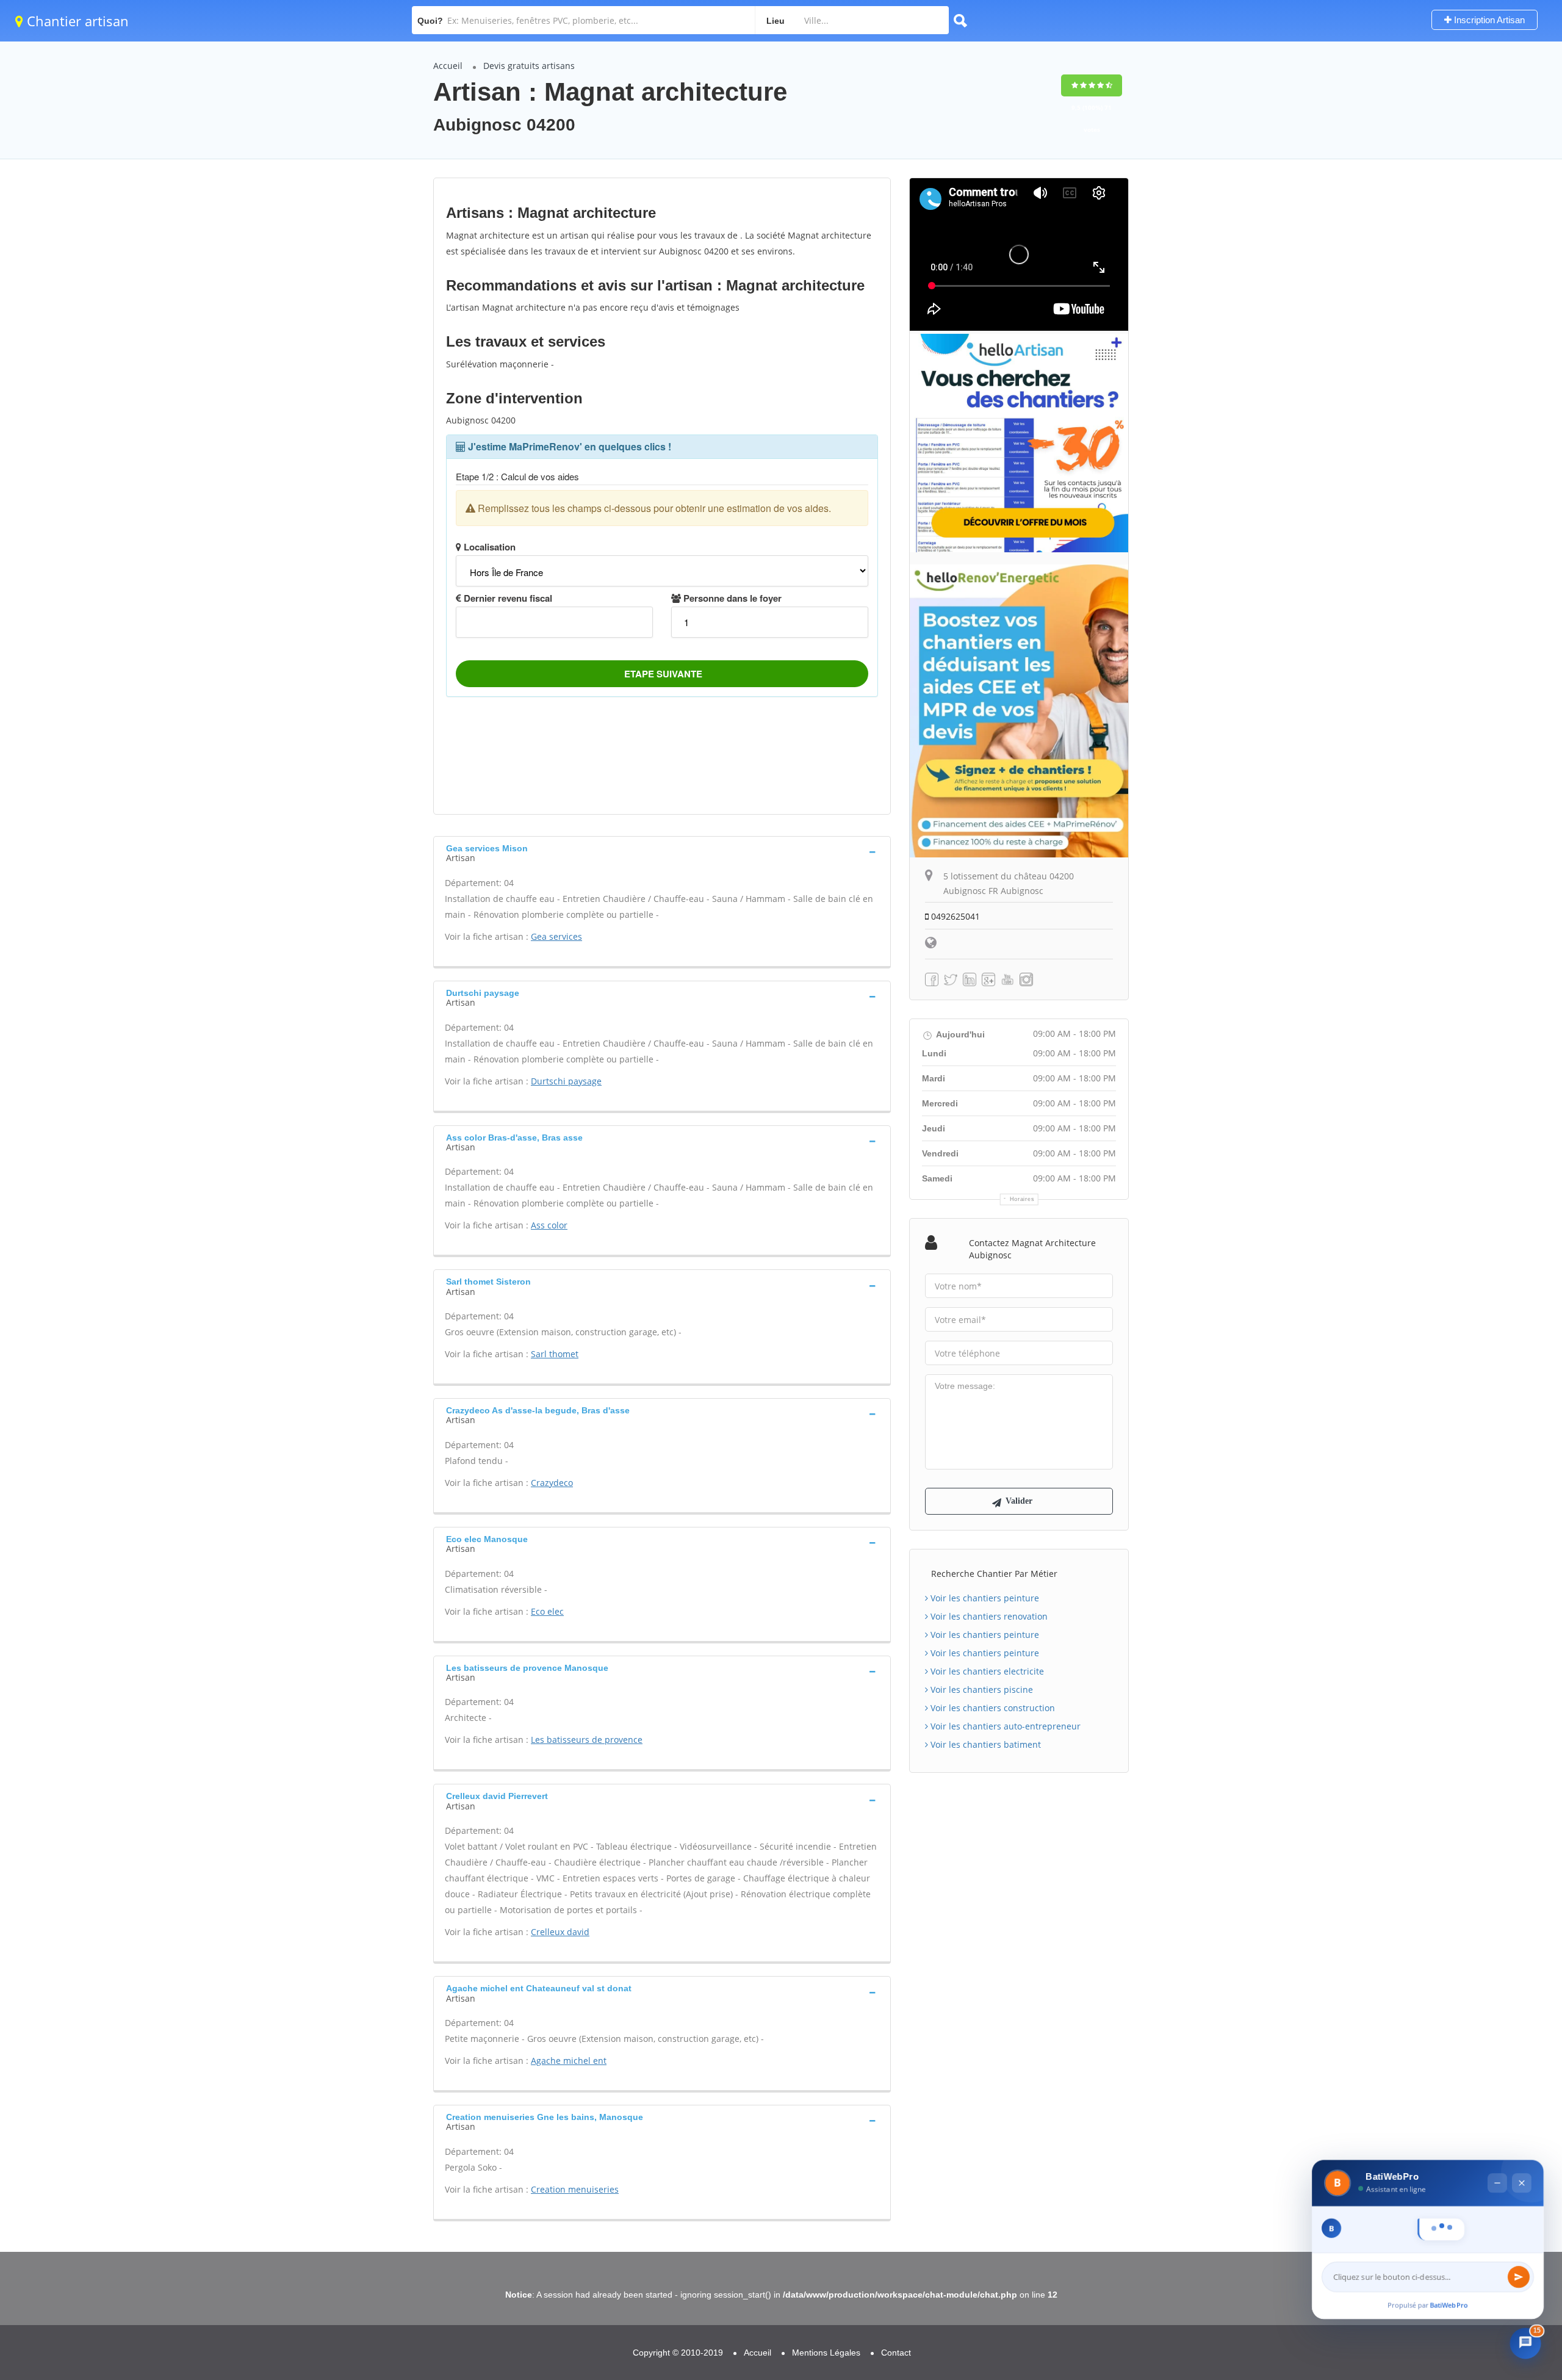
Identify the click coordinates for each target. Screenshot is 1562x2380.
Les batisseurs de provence (587, 1740)
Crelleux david (560, 1932)
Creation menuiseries (575, 2189)
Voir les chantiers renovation (988, 1616)
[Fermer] (1522, 2058)
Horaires (1022, 1199)
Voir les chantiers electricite (986, 1671)
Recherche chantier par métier (994, 1574)
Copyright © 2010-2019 (678, 2353)
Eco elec (547, 1611)
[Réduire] (1497, 2058)
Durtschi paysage (566, 1081)
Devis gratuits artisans (529, 66)
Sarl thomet (555, 1354)
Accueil (448, 66)
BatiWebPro (1449, 2305)
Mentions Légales (826, 2353)
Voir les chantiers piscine (981, 1689)
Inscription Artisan (1488, 20)
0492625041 (954, 916)
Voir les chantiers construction (992, 1708)
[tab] (662, 852)
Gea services (556, 936)
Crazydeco (552, 1483)
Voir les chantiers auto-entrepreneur (1004, 1726)
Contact (896, 2353)
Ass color (549, 1225)
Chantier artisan (76, 21)
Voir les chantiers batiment (984, 1744)
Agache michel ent (569, 2061)
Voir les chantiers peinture (984, 1598)
